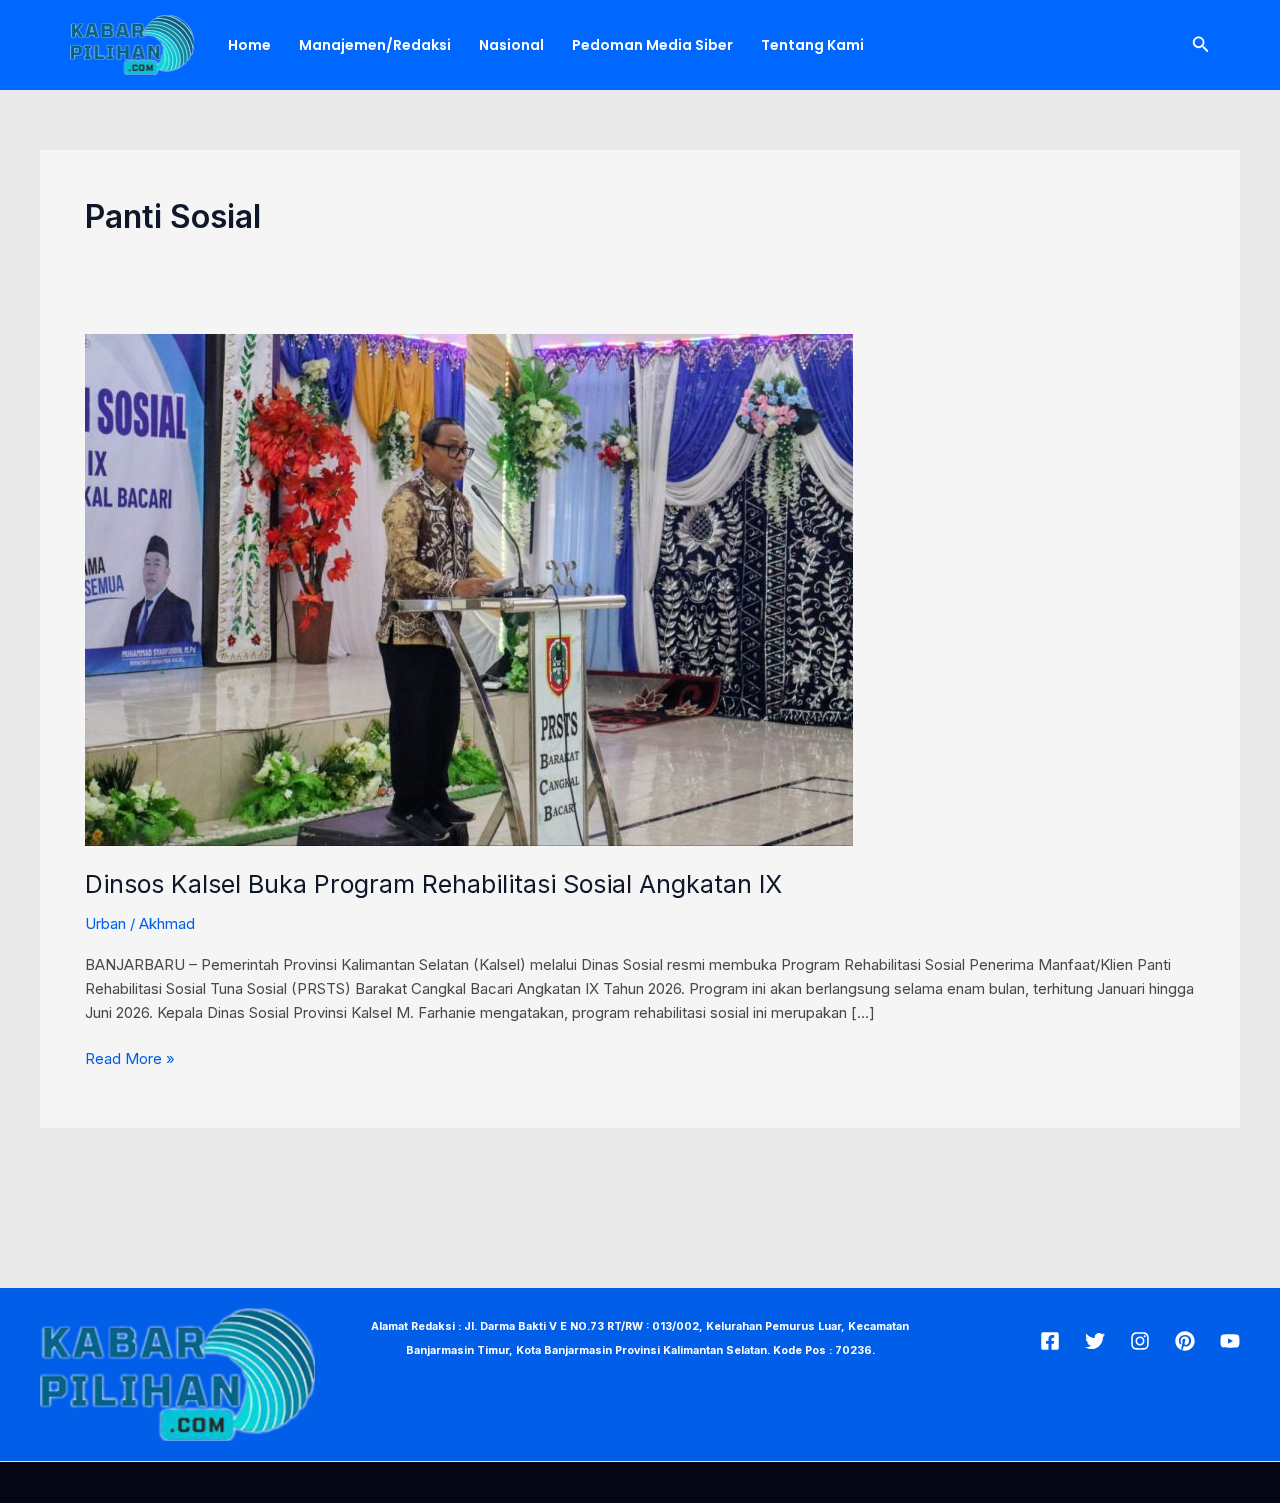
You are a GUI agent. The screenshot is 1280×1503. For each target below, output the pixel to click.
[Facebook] (1050, 1341)
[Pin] (1185, 1341)
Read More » (130, 1057)
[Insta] (1140, 1341)
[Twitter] (1095, 1341)
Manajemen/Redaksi (375, 45)
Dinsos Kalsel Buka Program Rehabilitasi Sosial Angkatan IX (433, 884)
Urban (105, 923)
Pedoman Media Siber (652, 45)
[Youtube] (1230, 1341)
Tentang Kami (812, 45)
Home (249, 45)
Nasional (511, 45)
